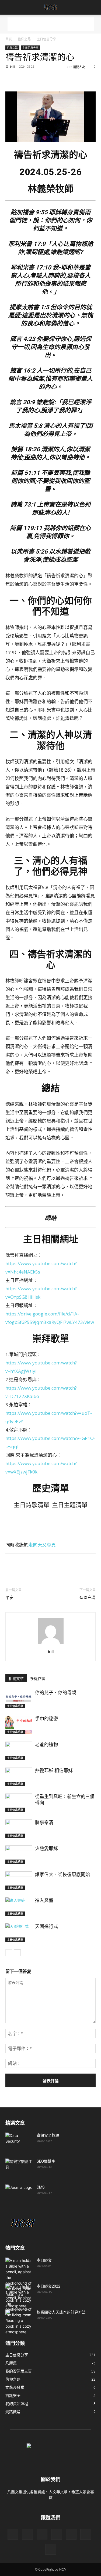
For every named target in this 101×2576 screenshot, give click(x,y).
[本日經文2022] (19, 2309)
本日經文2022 (48, 2286)
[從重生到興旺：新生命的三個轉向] (19, 1803)
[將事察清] (19, 1829)
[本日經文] (19, 2283)
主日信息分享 (46, 39)
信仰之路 (24, 39)
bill (12, 66)
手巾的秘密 (46, 1719)
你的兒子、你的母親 (56, 1693)
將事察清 (44, 1822)
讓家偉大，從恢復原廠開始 (62, 1874)
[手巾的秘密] (19, 1725)
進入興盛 (44, 1900)
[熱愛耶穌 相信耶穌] (19, 1777)
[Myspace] (71, 2534)
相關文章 (16, 1679)
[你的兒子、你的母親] (19, 1699)
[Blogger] (13, 2534)
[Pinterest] (36, 79)
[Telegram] (85, 79)
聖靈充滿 (88, 1598)
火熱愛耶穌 (46, 1848)
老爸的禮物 (46, 1745)
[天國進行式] (19, 1933)
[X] (23, 79)
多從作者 (38, 1679)
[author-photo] (51, 1644)
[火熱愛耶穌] (19, 1855)
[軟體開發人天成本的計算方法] (17, 2319)
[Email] (73, 79)
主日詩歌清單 (32, 1505)
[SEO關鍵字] (19, 2168)
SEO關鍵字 (46, 2161)
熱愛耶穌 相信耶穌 (54, 1771)
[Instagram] (42, 2534)
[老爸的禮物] (19, 1751)
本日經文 (44, 2260)
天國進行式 (46, 1926)
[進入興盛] (19, 1907)
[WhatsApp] (48, 79)
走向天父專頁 (42, 1545)
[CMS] (19, 2194)
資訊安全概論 (48, 2135)
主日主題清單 (70, 1505)
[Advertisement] (51, 24)
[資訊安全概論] (19, 2142)
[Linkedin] (60, 79)
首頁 (9, 39)
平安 (9, 1598)
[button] (9, 7)
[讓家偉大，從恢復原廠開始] (19, 1881)
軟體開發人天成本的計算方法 (61, 2312)
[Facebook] (11, 79)
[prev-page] (9, 1953)
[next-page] (17, 1953)
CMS (41, 2187)
